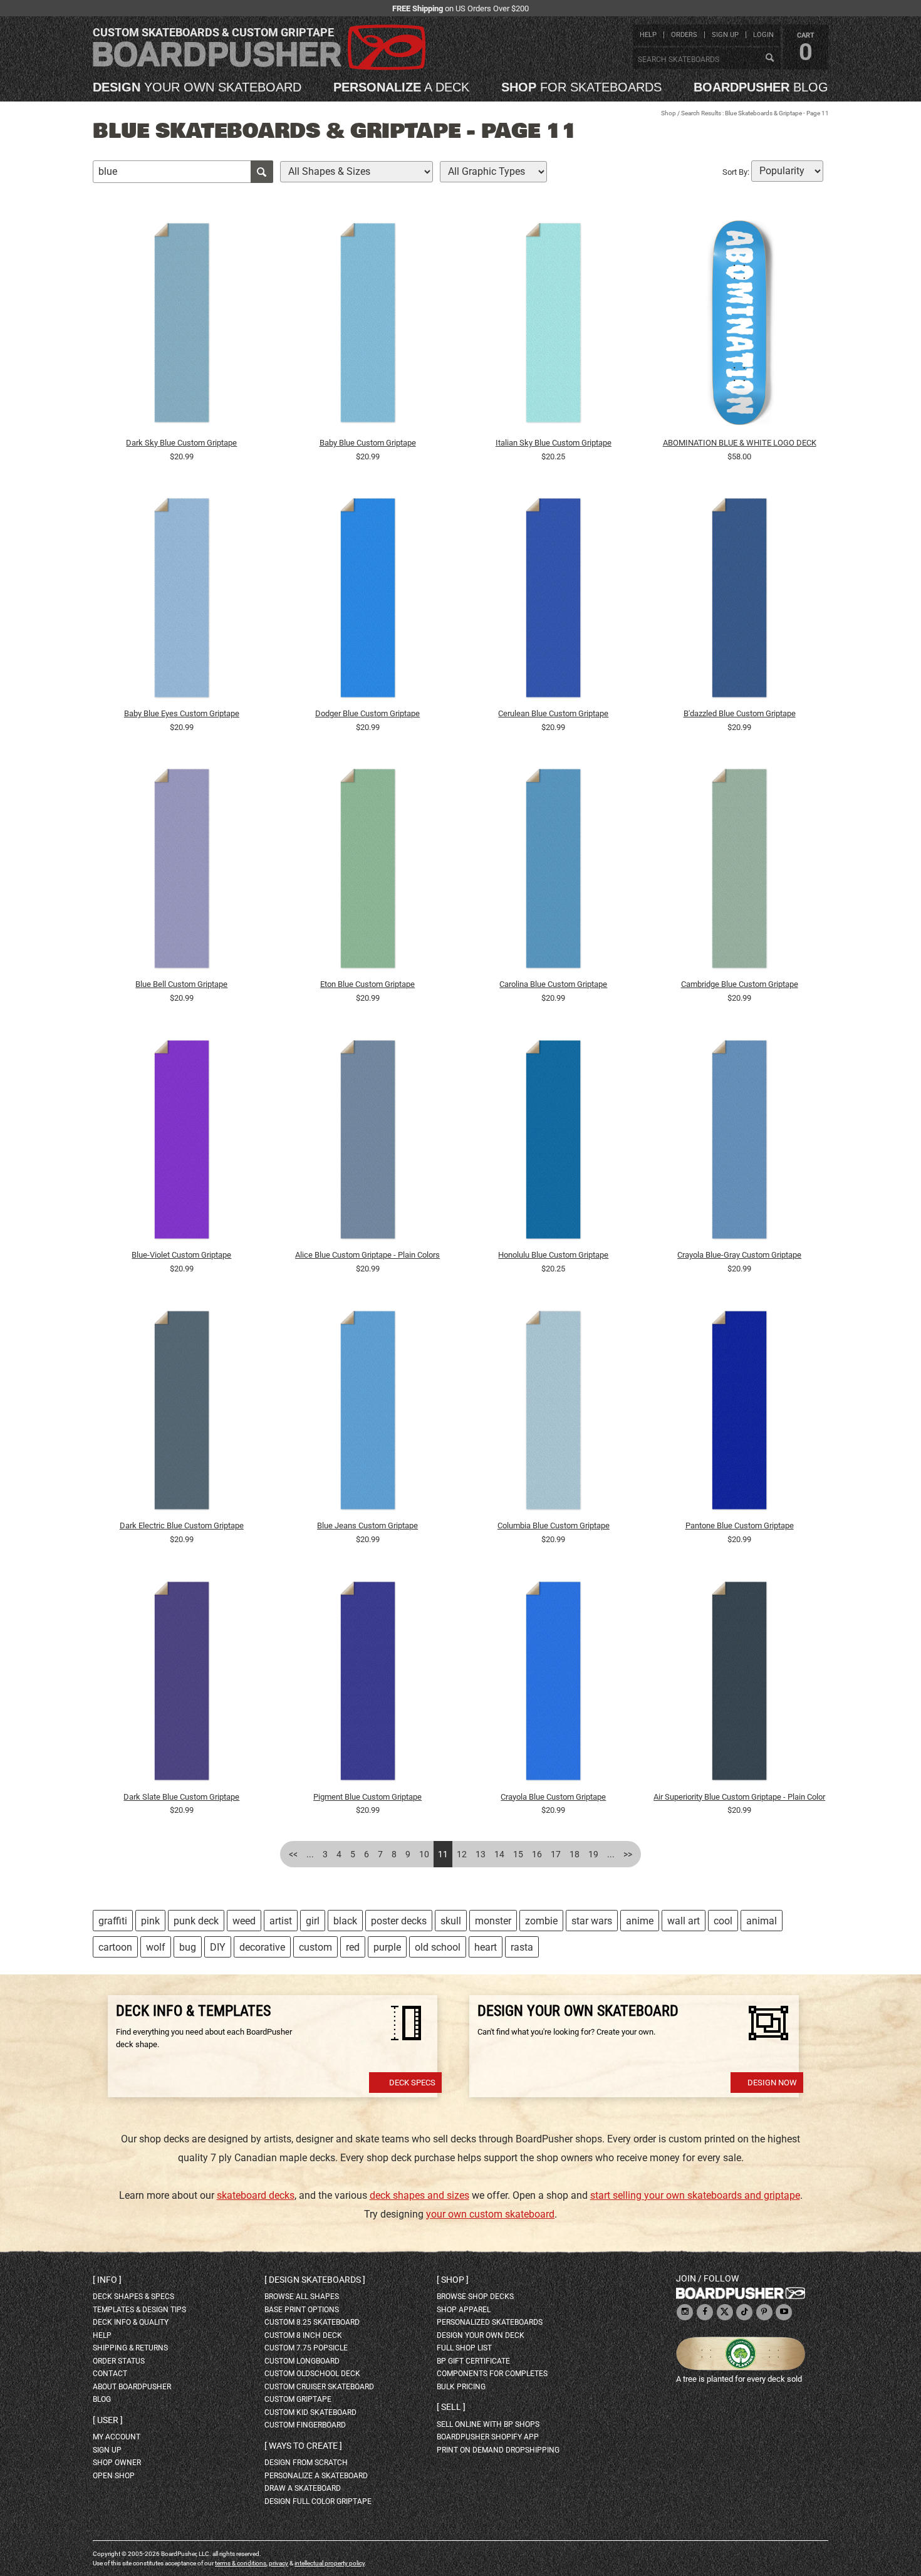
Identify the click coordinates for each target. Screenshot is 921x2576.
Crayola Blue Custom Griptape (553, 1797)
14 (499, 1854)
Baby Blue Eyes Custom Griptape (182, 713)
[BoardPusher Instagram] (685, 2313)
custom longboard (302, 2361)
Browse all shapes (302, 2297)
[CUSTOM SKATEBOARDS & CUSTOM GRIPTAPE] (259, 67)
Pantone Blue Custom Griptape (740, 1525)
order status (119, 2361)
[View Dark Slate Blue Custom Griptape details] (182, 1684)
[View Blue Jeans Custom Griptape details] (368, 1413)
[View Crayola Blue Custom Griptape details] (554, 1684)
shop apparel (464, 2310)
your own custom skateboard (490, 2214)
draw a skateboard (303, 2488)
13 (481, 1854)
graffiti (113, 1921)
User (108, 2420)
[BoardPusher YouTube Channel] (784, 2313)
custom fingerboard (305, 2425)
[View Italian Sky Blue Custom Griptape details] (554, 326)
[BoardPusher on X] (725, 2313)
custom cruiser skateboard (319, 2387)
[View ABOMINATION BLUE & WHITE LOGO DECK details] (739, 326)
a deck (401, 87)
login (763, 35)
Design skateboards (315, 2280)
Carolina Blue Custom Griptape (553, 984)
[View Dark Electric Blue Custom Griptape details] (182, 1413)
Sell (451, 2407)
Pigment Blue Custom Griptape (367, 1797)
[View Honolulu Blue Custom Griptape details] (554, 1142)
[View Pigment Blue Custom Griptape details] (368, 1684)
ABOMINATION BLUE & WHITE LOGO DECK (740, 443)
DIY (218, 1947)
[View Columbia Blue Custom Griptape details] (554, 1413)
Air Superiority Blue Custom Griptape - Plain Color (739, 1797)
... (310, 1854)
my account (117, 2437)
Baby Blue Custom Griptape (368, 443)
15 (518, 1854)
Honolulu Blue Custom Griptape (553, 1255)
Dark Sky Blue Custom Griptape (181, 443)
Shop (669, 113)
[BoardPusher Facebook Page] (705, 2313)
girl (313, 1921)
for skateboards (581, 87)
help (648, 35)
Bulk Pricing (461, 2387)
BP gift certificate (473, 2361)
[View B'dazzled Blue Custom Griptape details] (739, 601)
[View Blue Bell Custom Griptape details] (182, 872)
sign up (725, 35)
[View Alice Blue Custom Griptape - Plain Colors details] (368, 1142)
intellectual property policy (330, 2563)
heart (486, 1947)
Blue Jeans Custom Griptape (367, 1525)
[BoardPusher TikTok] (744, 2313)
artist (281, 1921)
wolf (156, 1947)
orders (684, 35)
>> (628, 1854)
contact (110, 2374)
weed (244, 1921)
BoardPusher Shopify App (488, 2437)
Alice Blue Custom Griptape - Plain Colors (367, 1255)
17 (556, 1854)
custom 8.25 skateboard (312, 2322)
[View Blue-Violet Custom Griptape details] (182, 1142)
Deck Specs (412, 2083)
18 (575, 1854)
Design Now (772, 2083)
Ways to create (303, 2446)
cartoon (115, 1947)
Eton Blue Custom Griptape (367, 984)
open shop (114, 2476)
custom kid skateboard (310, 2412)
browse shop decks (475, 2297)
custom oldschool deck (312, 2374)
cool (723, 1921)
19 (593, 1854)
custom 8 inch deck (303, 2335)
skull (451, 1921)
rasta (522, 1947)
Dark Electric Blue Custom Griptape (182, 1525)
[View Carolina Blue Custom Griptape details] (554, 872)
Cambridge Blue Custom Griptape (740, 984)
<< (293, 1854)
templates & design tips (139, 2310)
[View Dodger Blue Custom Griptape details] (368, 601)
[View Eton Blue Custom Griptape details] (368, 872)
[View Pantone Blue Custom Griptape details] (739, 1413)
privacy (278, 2563)
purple (387, 1947)
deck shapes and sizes (419, 2195)
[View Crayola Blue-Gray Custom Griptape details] (739, 1142)
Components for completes (492, 2374)
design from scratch (306, 2463)
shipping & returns (130, 2348)
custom (315, 1947)
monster (493, 1921)
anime (640, 1921)
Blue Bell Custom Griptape (181, 984)
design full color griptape (318, 2501)
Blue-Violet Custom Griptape (181, 1255)
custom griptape (298, 2399)
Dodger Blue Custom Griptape (367, 713)
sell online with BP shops (488, 2424)
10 (424, 1854)
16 (537, 1854)
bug (188, 1947)
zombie (541, 1921)
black (345, 1921)
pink (150, 1921)
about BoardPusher (132, 2387)
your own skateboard (197, 87)
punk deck (196, 1921)
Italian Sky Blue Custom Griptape (554, 443)
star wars (592, 1921)
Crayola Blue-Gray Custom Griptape (739, 1255)
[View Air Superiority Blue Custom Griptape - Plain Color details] (739, 1684)
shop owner (117, 2463)
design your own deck (481, 2335)
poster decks (399, 1921)
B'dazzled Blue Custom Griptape (740, 713)
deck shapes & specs (133, 2297)
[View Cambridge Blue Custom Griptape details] (739, 872)
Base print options (302, 2310)
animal (762, 1921)
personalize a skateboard (316, 2476)
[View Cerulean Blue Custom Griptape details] (554, 601)
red (353, 1947)
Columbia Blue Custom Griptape (554, 1525)
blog (761, 87)
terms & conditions (241, 2563)
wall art (684, 1921)
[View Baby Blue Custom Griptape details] (368, 326)
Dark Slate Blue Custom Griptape (181, 1797)
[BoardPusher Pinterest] (764, 2313)
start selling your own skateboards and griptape (695, 2195)
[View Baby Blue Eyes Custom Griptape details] (182, 601)
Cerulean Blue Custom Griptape (553, 713)
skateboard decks (256, 2195)
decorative (262, 1947)
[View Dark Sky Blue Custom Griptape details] (182, 326)
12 (462, 1854)
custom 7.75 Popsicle (306, 2348)
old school (438, 1947)
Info (107, 2280)
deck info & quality (131, 2322)
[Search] (769, 58)
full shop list (464, 2348)
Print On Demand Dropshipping (498, 2450)
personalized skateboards (490, 2322)
